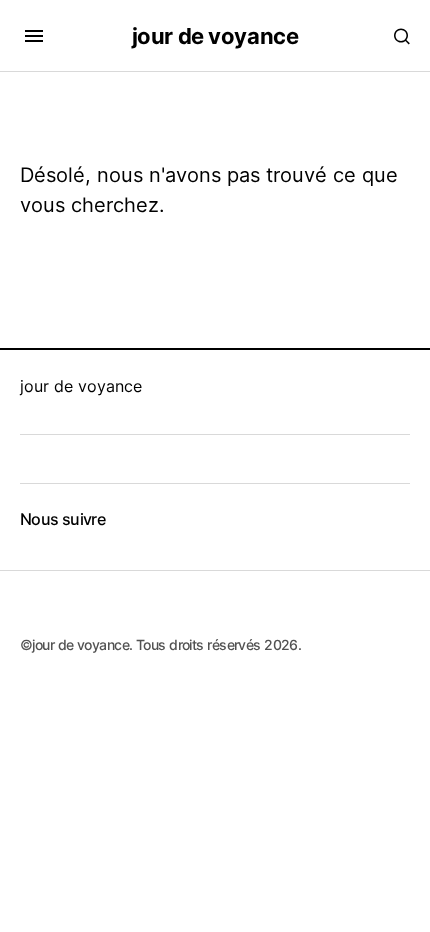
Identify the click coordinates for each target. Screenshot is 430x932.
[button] (34, 36)
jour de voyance (215, 36)
